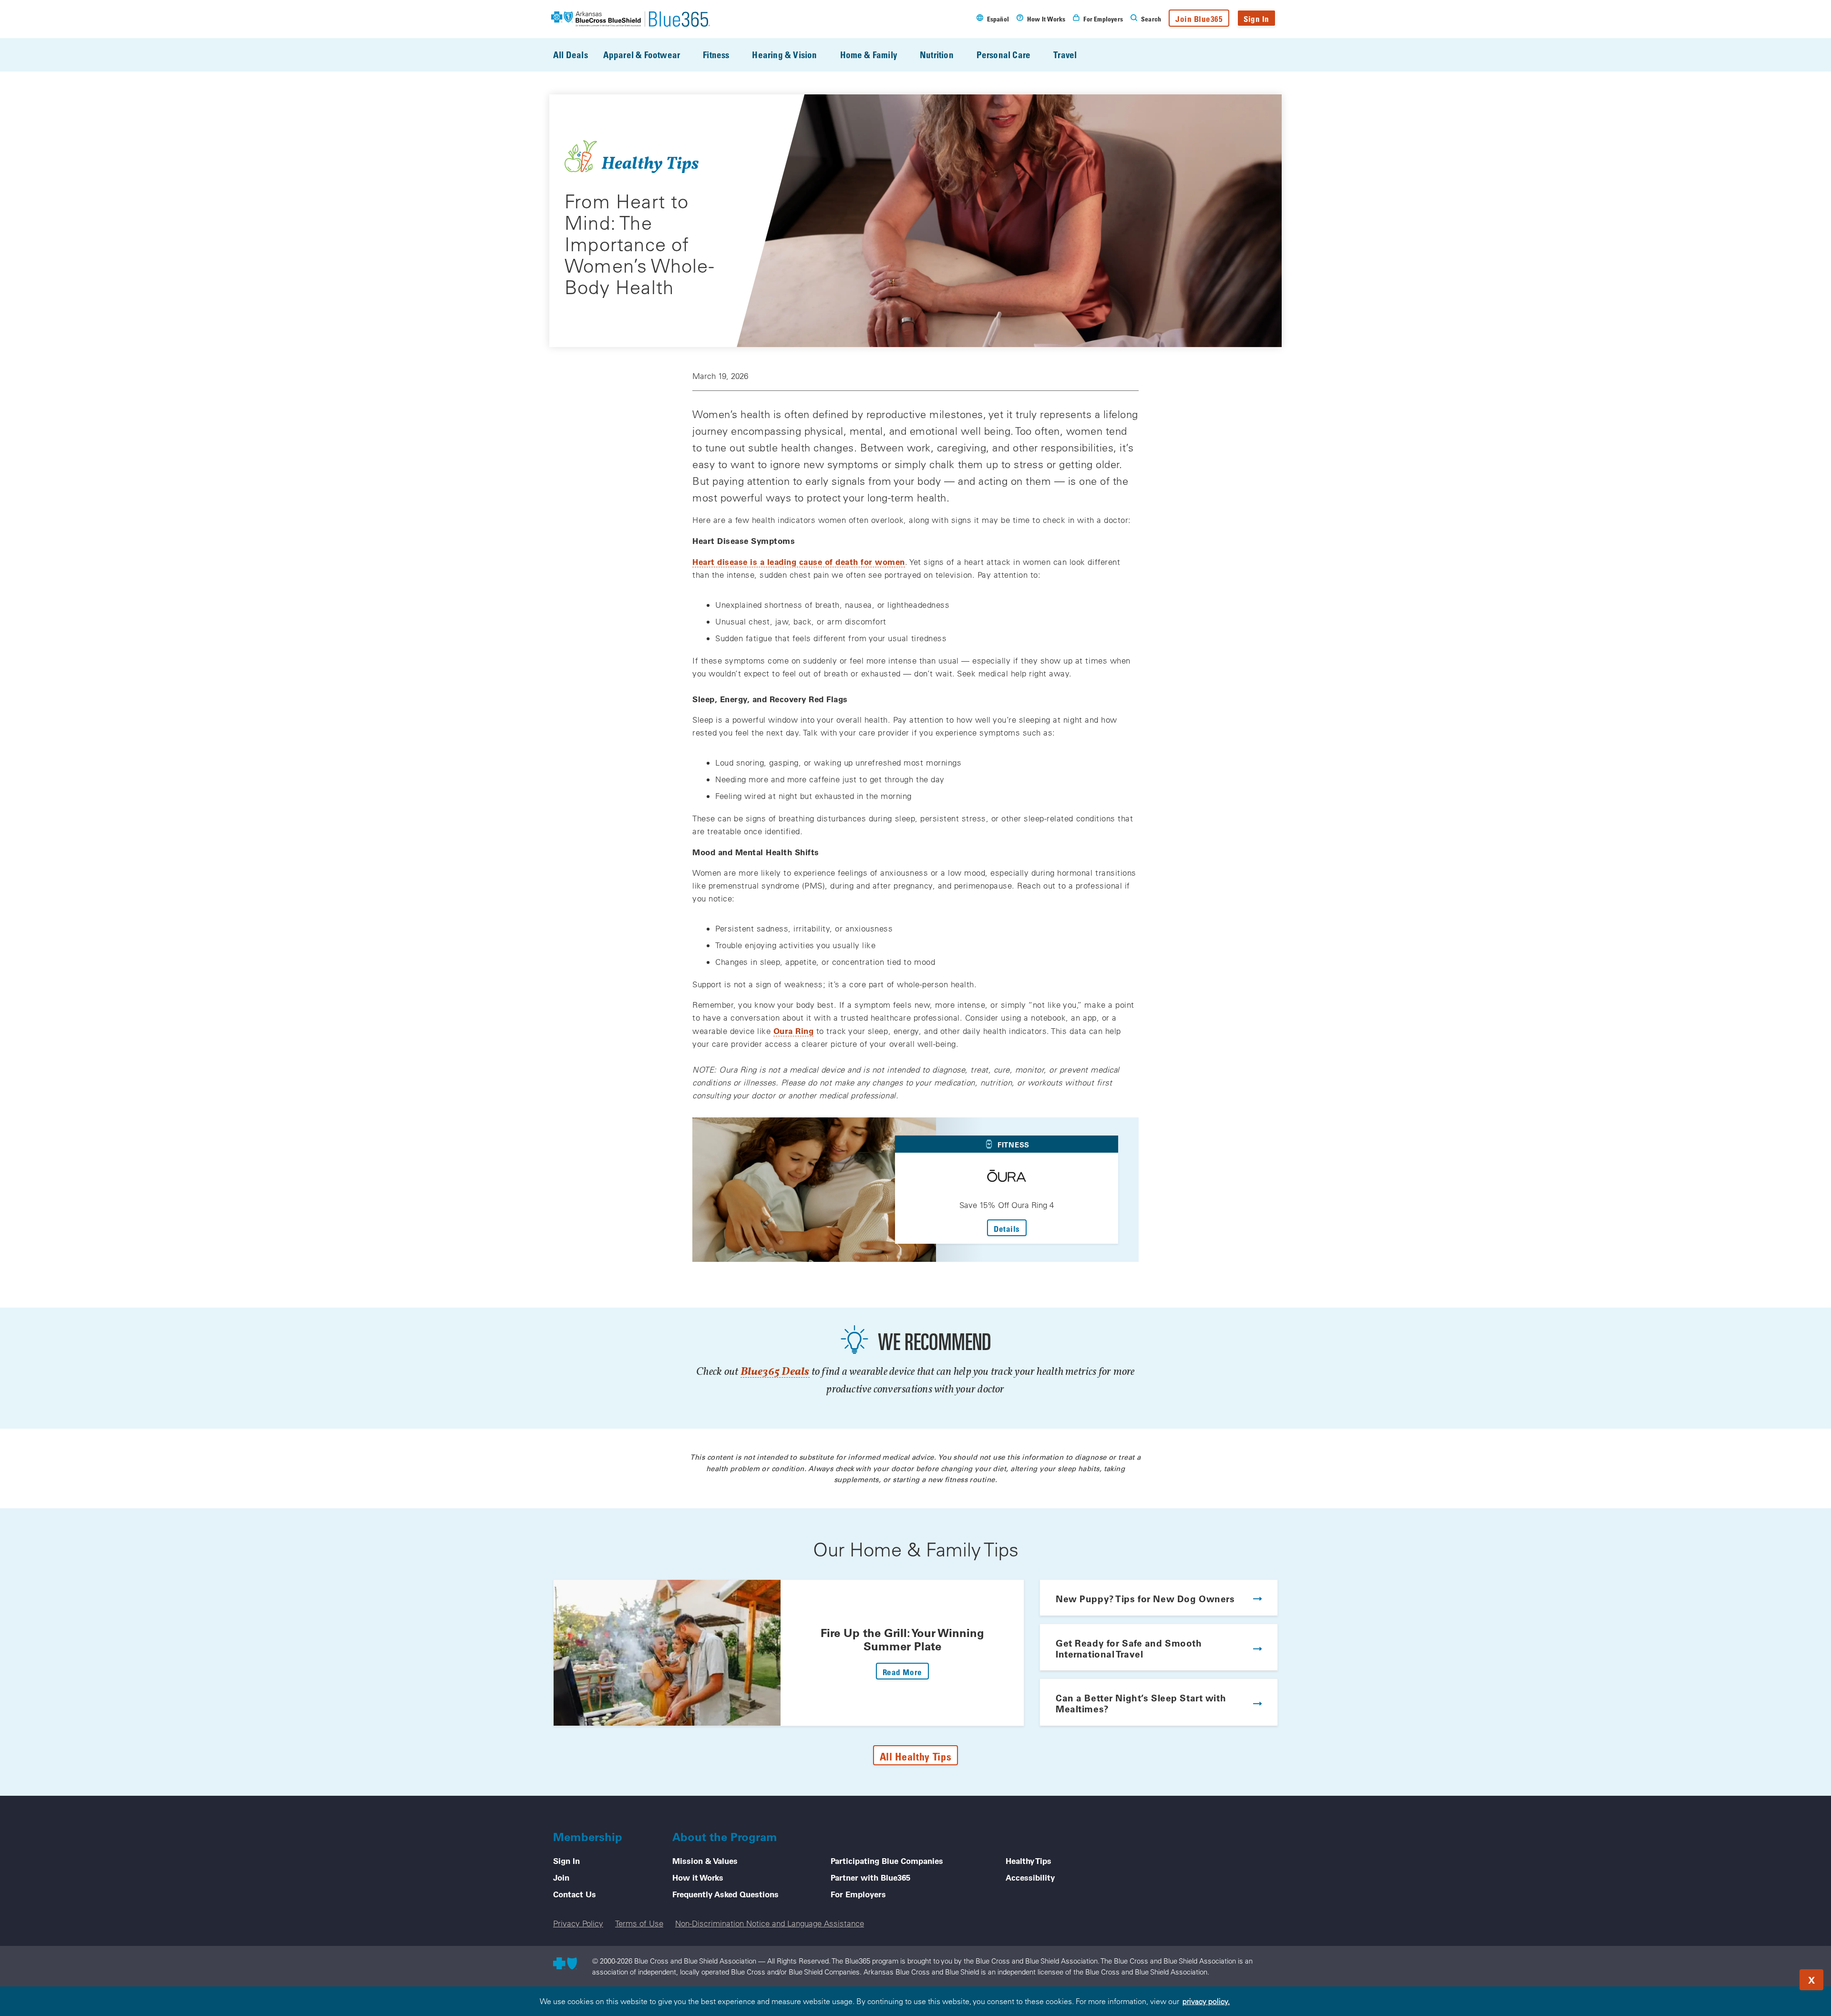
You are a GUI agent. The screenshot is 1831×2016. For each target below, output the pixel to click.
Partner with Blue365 (870, 1877)
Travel (1065, 55)
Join (561, 1877)
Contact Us (575, 1894)
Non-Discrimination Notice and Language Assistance (770, 1923)
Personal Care (1003, 55)
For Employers (858, 1894)
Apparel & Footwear (642, 55)
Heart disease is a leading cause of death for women (799, 562)
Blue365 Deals (775, 1372)
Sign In (1256, 19)
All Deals (571, 55)
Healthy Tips (1029, 1861)
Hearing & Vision (784, 55)
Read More (906, 1672)
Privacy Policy (578, 1923)
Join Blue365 (1199, 19)
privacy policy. (1206, 2001)
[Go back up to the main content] (1766, 1977)
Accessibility (1030, 1877)
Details (1010, 1228)
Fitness (716, 55)
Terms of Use (639, 1923)
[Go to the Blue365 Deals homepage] (631, 19)
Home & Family (869, 55)
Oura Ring (794, 1031)
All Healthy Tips (916, 1756)
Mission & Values (705, 1861)
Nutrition (937, 55)
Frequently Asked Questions (725, 1894)
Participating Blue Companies (887, 1861)
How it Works (698, 1877)
